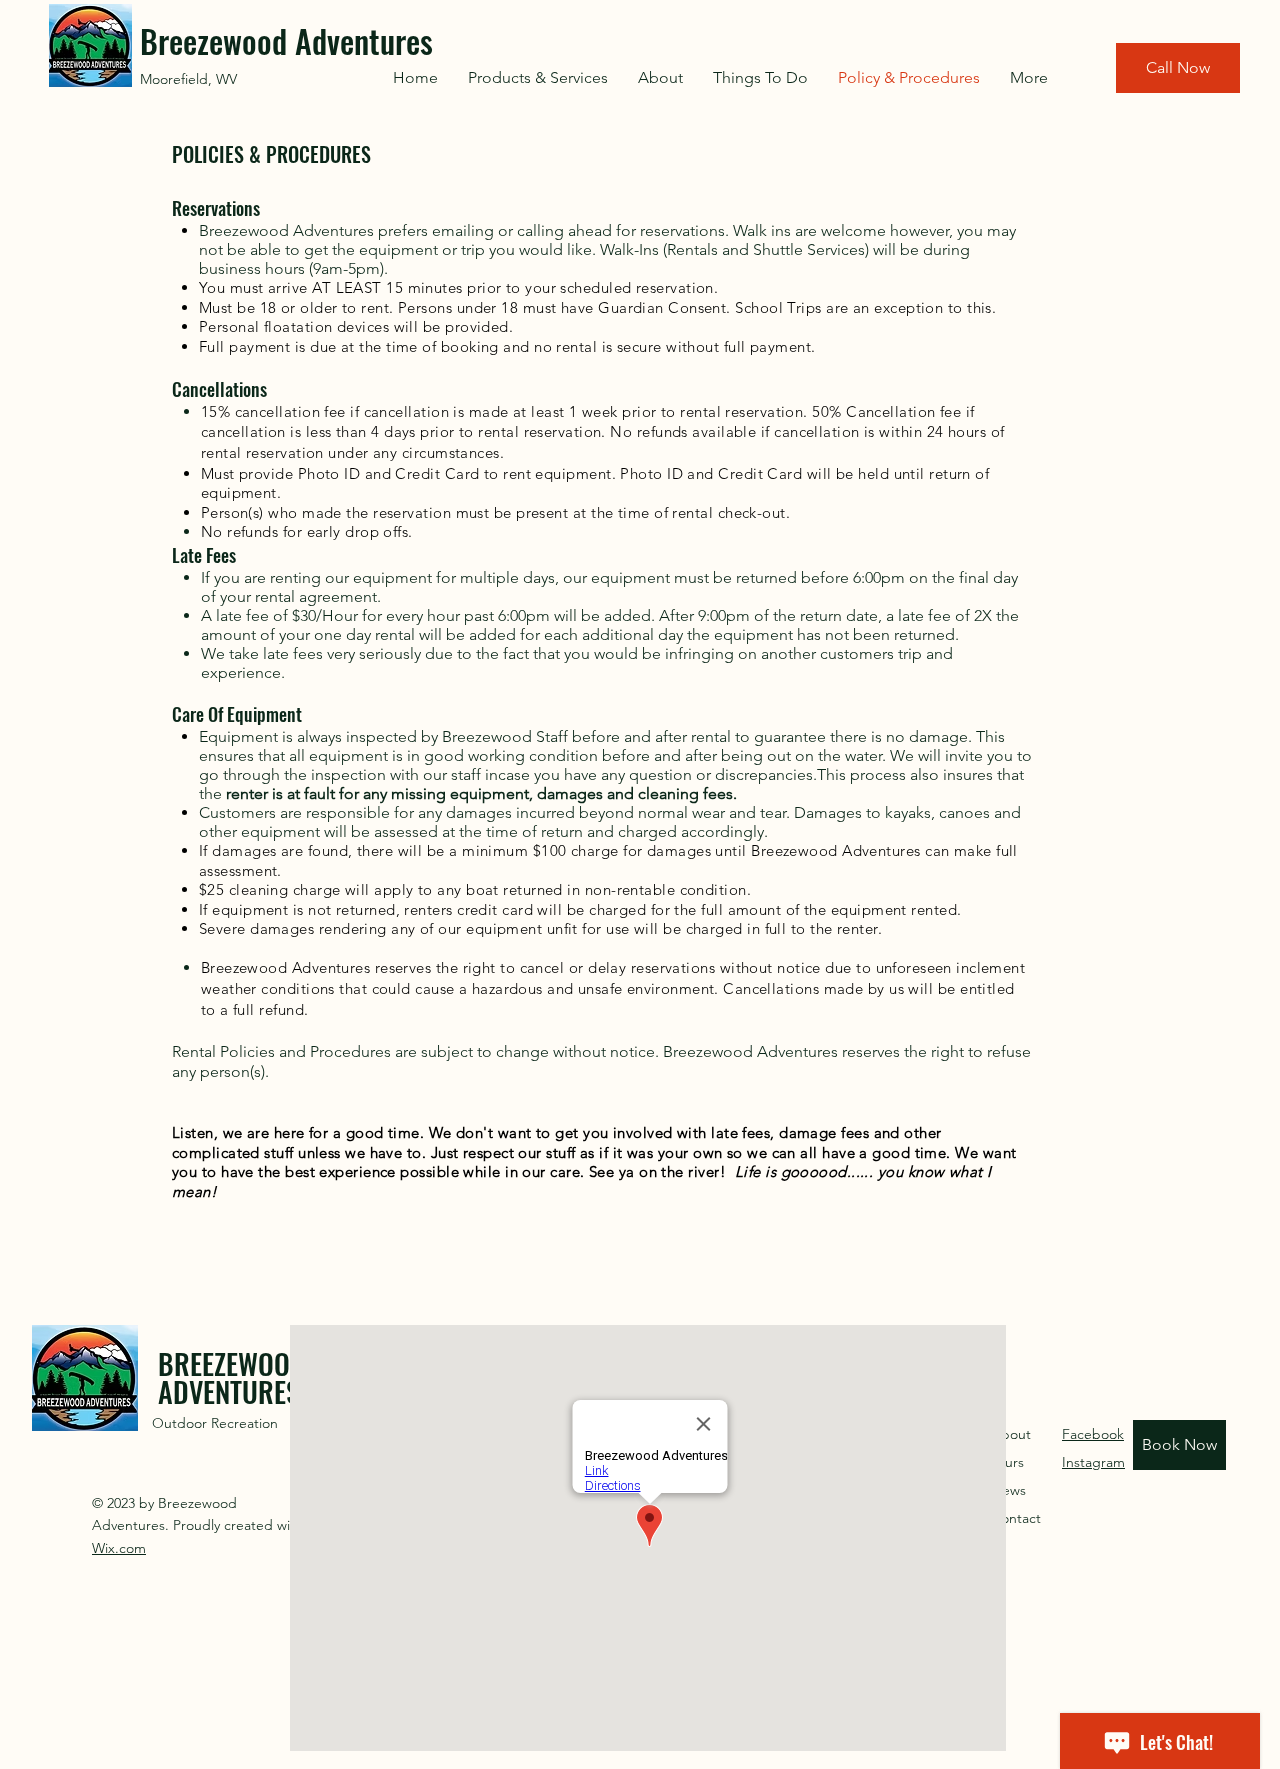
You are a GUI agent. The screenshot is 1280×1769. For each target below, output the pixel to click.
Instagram (1093, 1462)
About (1011, 1434)
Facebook (1093, 1434)
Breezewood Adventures (286, 40)
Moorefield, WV (190, 79)
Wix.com (119, 1548)
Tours (1007, 1462)
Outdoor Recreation (215, 1423)
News (1008, 1490)
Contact (1016, 1518)
